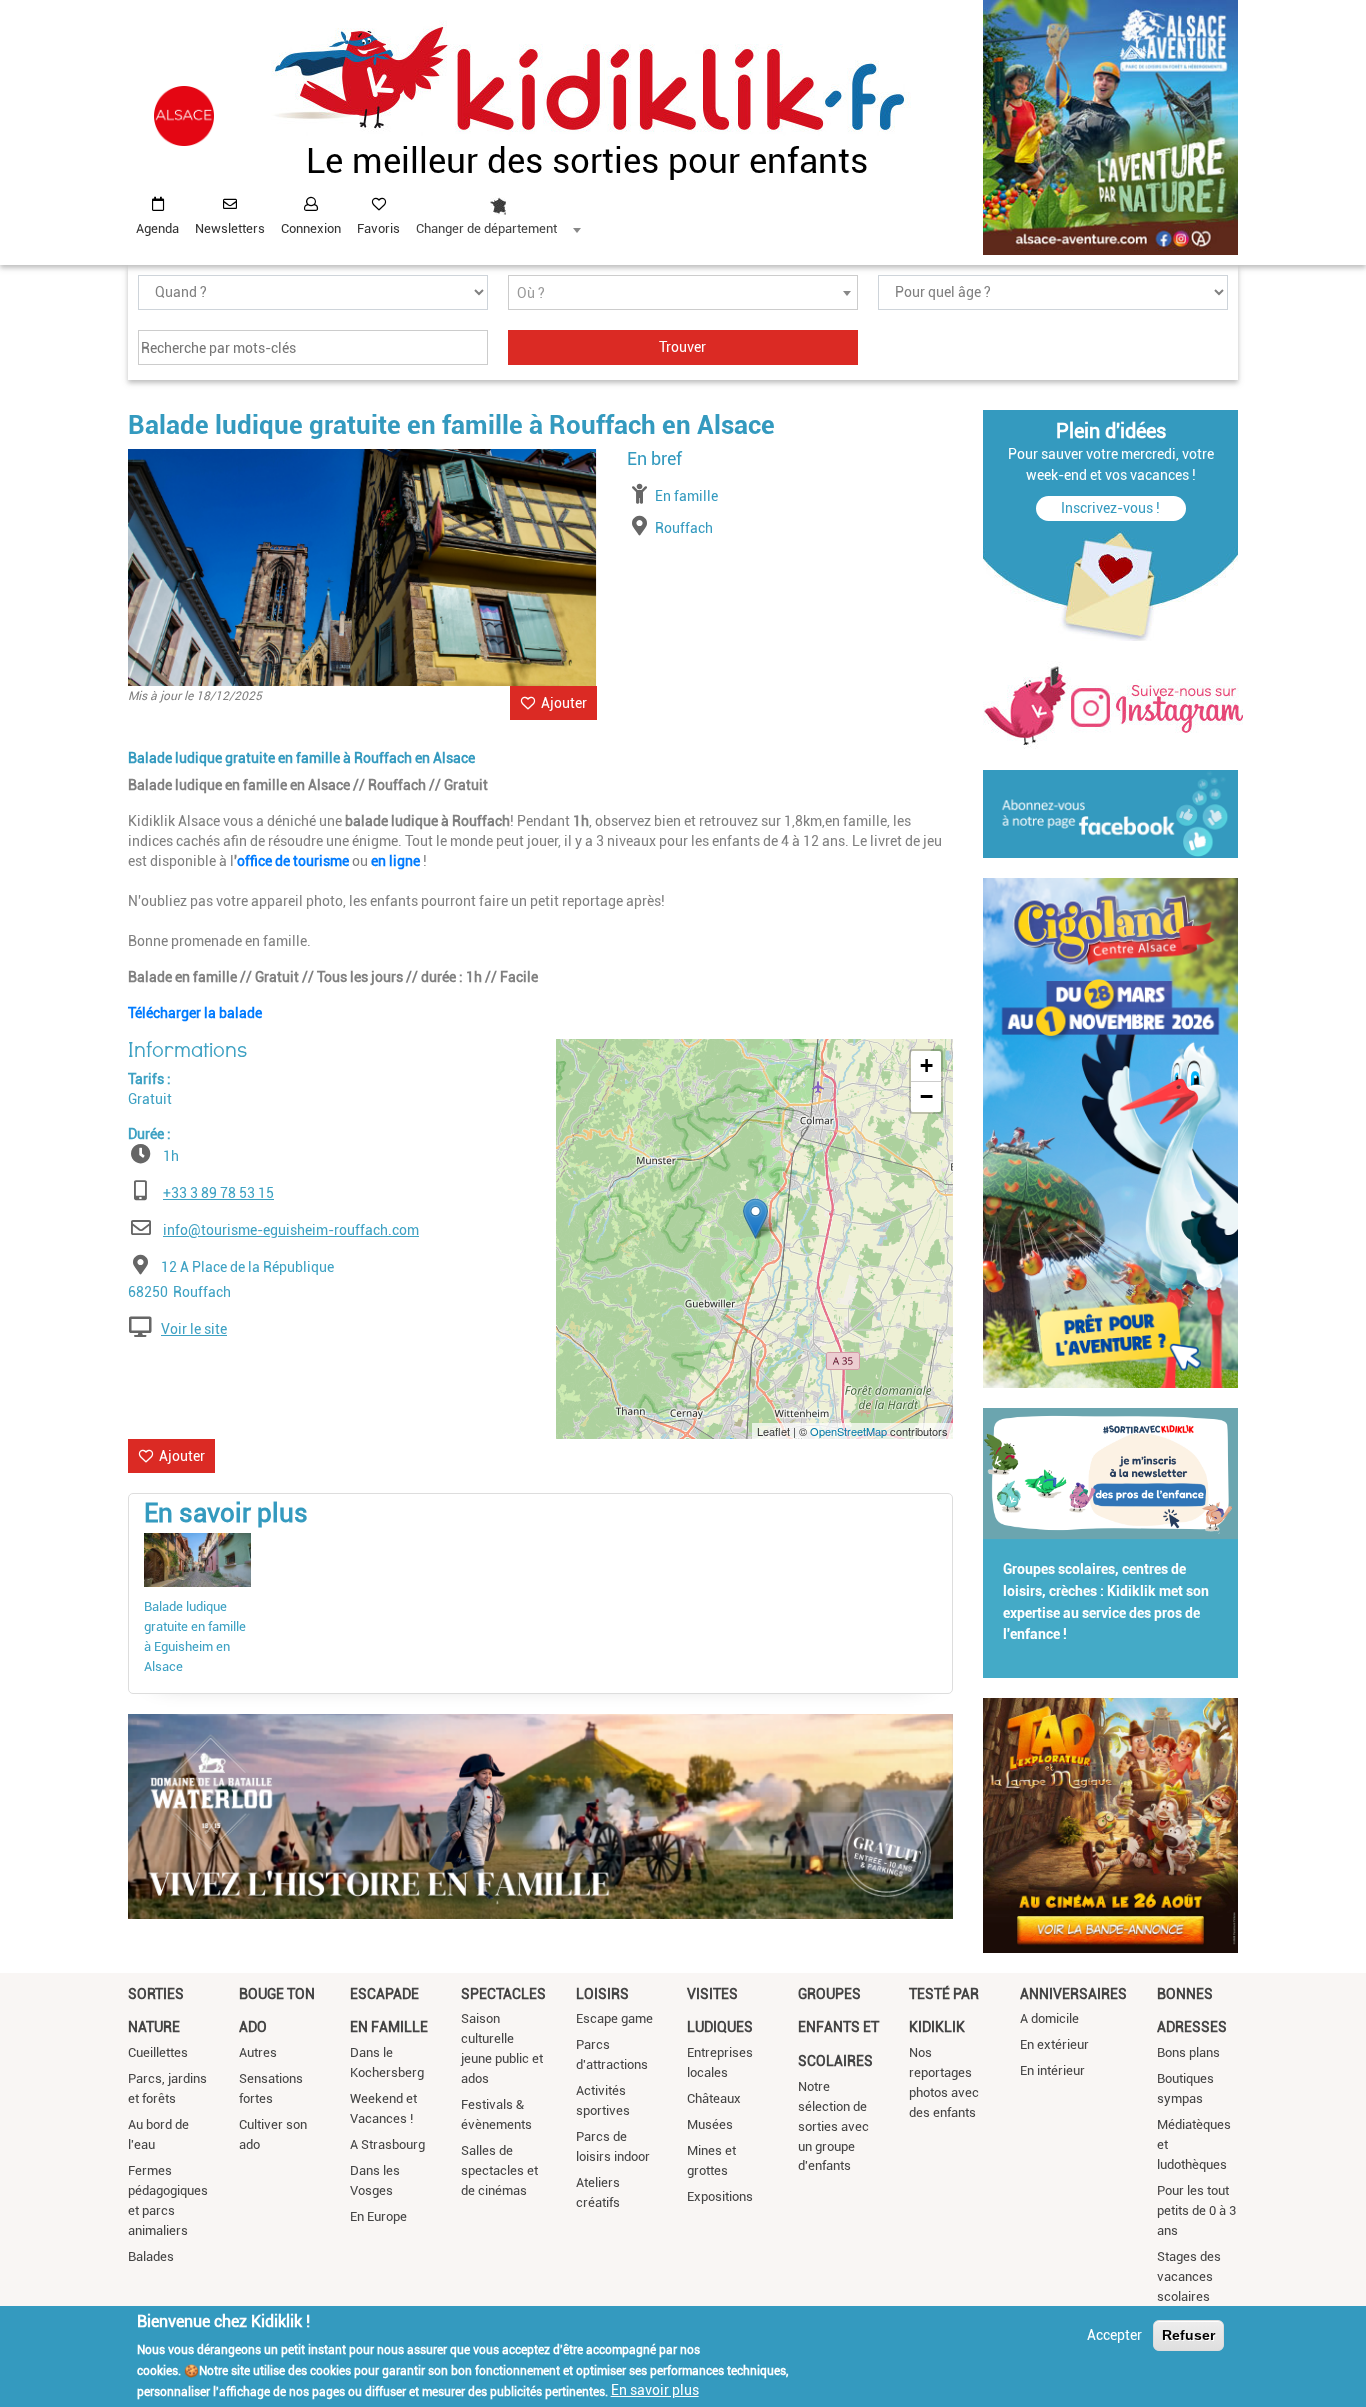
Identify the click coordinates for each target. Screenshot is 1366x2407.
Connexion (311, 228)
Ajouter (564, 703)
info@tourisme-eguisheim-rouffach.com (291, 1230)
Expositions (720, 2196)
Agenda (157, 228)
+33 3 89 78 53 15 (218, 1193)
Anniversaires (1073, 1994)
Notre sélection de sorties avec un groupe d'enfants (833, 2126)
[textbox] (683, 293)
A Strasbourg (387, 2144)
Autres (258, 2052)
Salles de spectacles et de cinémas (499, 2170)
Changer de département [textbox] (486, 228)
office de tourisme (293, 861)
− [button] (926, 1096)
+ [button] (926, 1065)
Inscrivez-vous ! (1110, 508)
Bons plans (1188, 2052)
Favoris (378, 228)
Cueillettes (158, 2052)
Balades (151, 2256)
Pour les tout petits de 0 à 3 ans (1196, 2210)
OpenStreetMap (848, 1431)
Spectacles (503, 1994)
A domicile (1049, 2018)
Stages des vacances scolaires (1189, 2276)
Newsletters (230, 228)
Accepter (1114, 2335)
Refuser (1188, 2335)
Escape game (614, 2018)
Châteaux (714, 2098)
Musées (710, 2124)
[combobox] (498, 211)
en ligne (395, 861)
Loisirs (602, 1994)
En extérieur (1054, 2044)
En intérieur (1052, 2070)
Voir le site (194, 1329)
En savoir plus (655, 2390)
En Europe (378, 2216)
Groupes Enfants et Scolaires (838, 2027)
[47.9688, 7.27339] (755, 1218)
